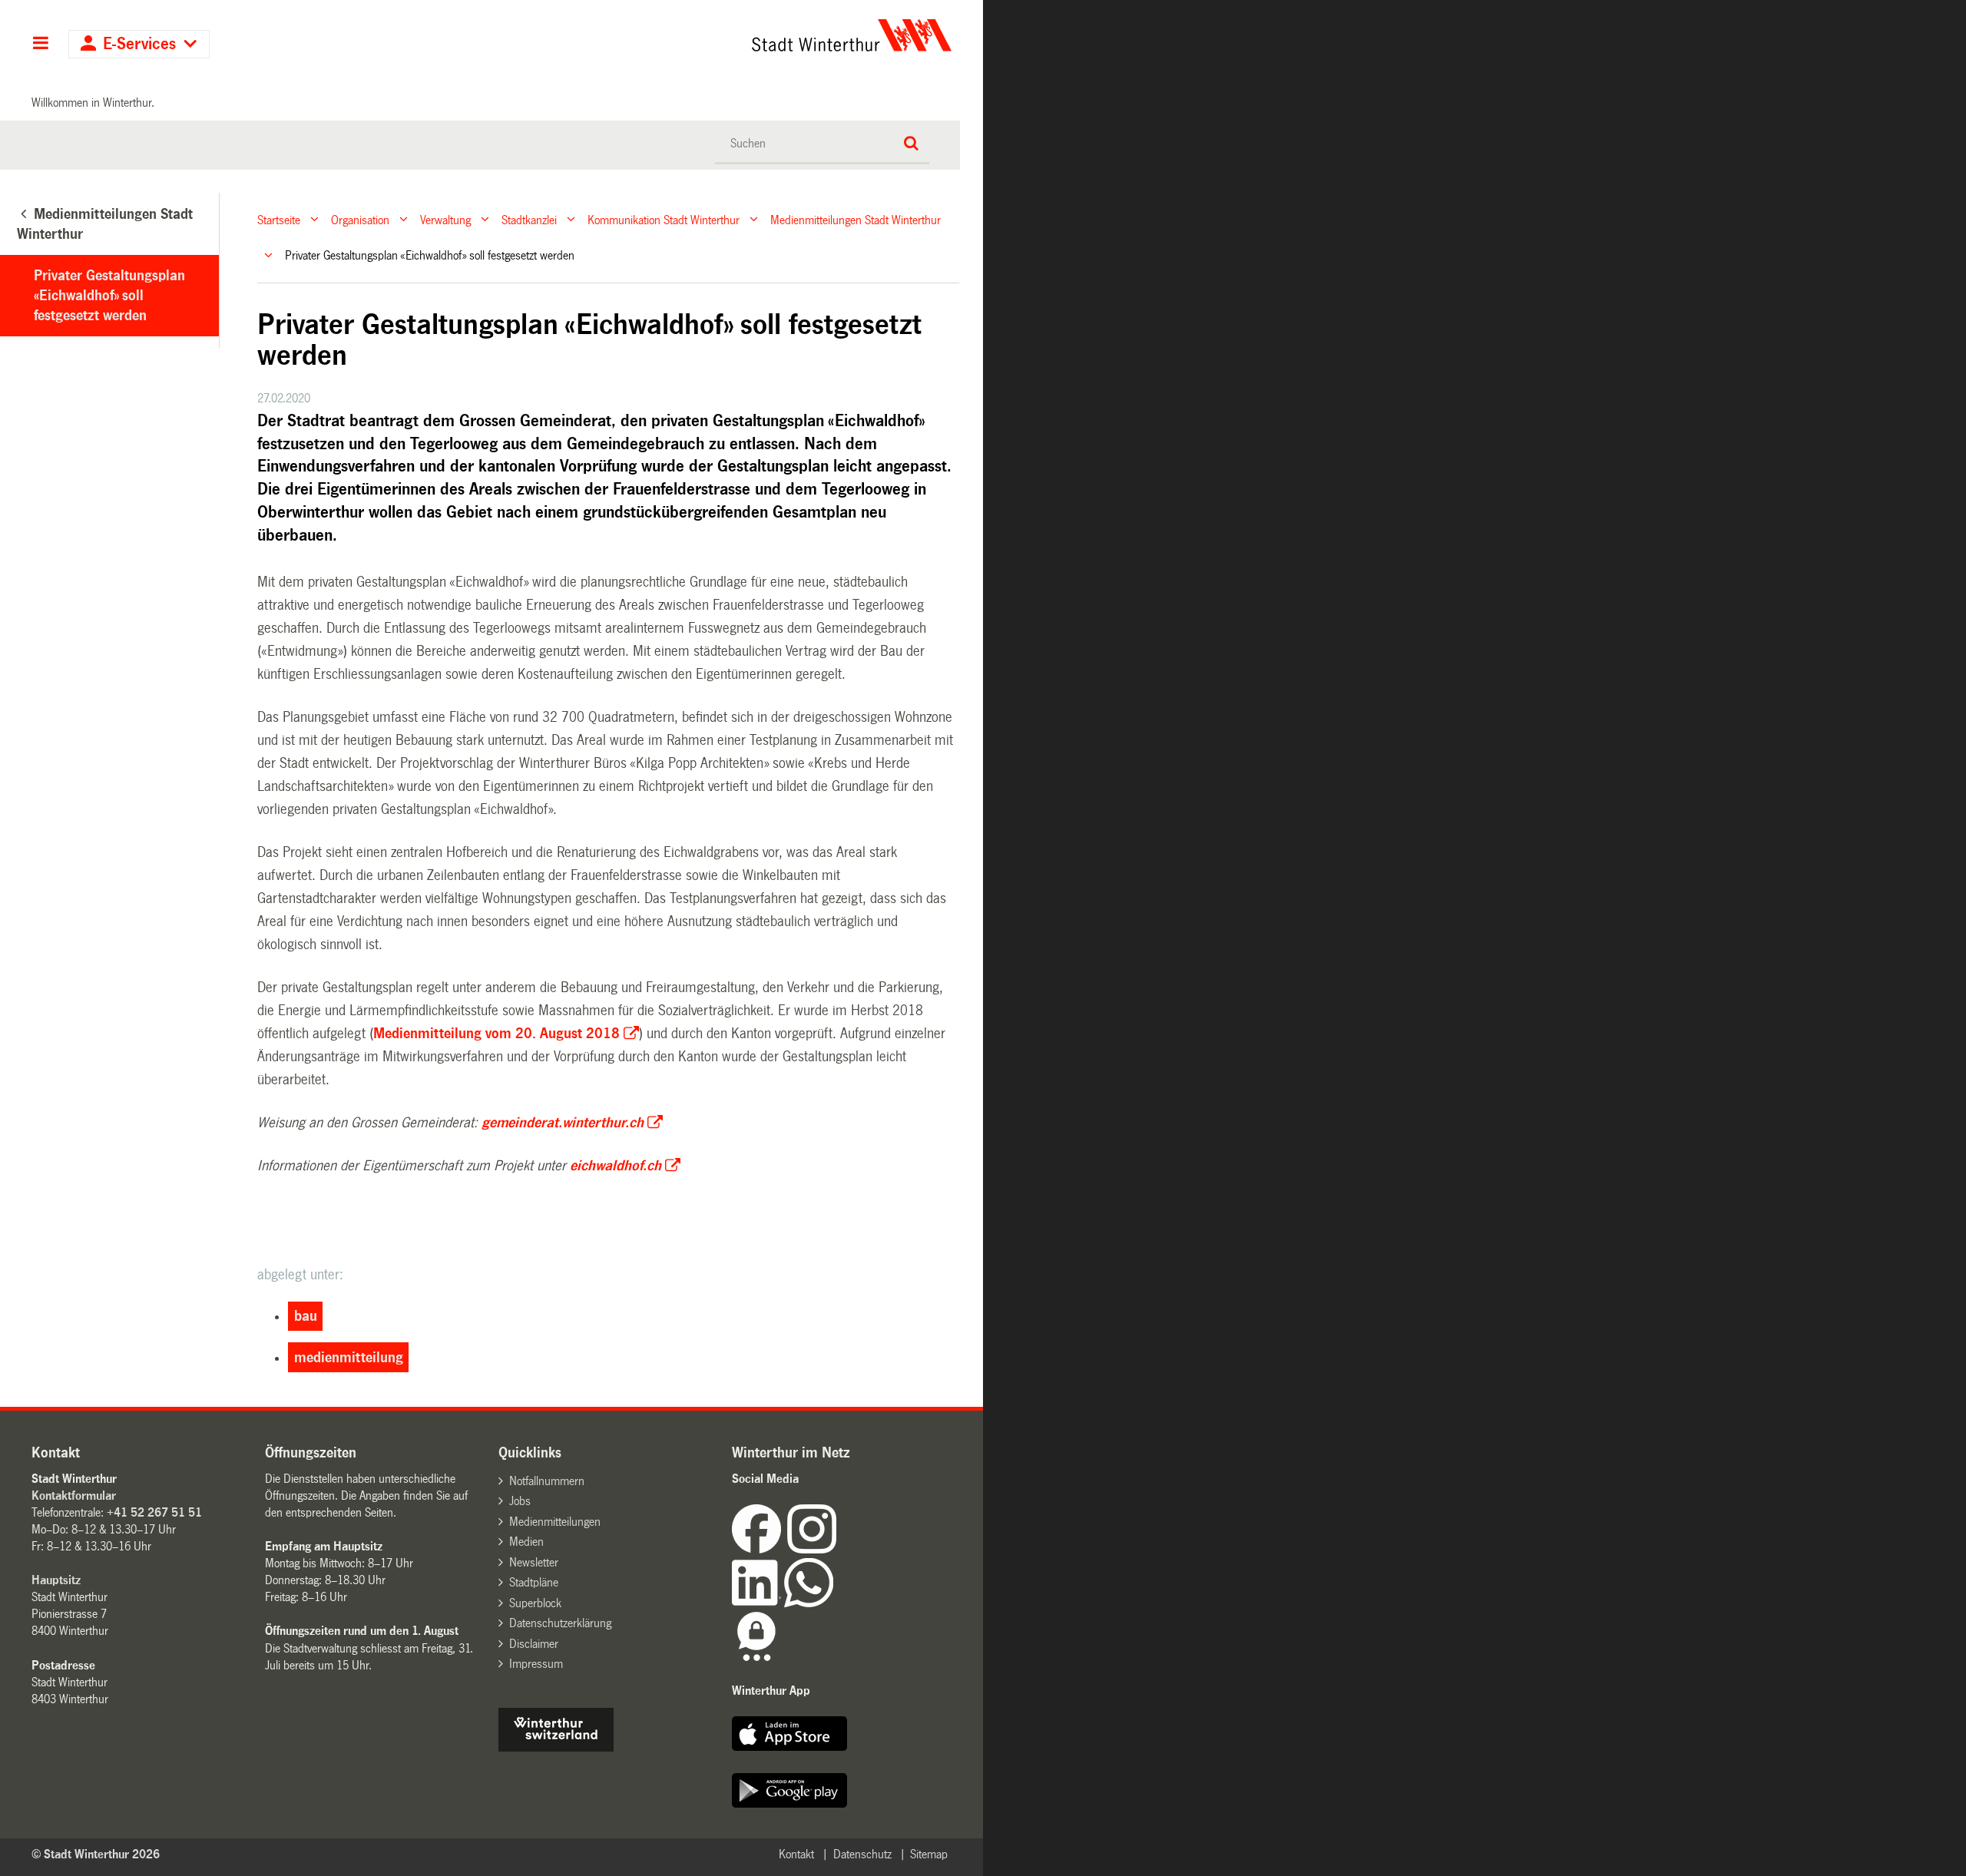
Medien (526, 1542)
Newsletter (534, 1562)
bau (306, 1316)
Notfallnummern (547, 1481)
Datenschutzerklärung (560, 1623)
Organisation (360, 219)
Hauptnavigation (40, 45)
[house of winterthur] (556, 1747)
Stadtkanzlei (529, 219)
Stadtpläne (534, 1582)
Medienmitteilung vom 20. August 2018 (496, 1034)
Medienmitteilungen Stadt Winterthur (856, 219)
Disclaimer (534, 1644)
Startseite (279, 219)
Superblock (535, 1603)
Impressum (536, 1664)
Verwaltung (445, 219)
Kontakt (796, 1854)
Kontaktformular (74, 1496)
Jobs (520, 1501)
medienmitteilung (349, 1358)
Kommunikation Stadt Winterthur (664, 219)
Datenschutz (862, 1854)
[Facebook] (760, 1549)
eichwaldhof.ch (616, 1166)
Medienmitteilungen (555, 1522)
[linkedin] (758, 1603)
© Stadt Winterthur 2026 (96, 1854)
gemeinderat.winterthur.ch (563, 1123)
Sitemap (929, 1854)
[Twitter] (838, 1549)
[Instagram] (812, 1549)
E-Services (139, 44)
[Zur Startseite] (708, 35)
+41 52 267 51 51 (154, 1512)
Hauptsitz (56, 1580)
